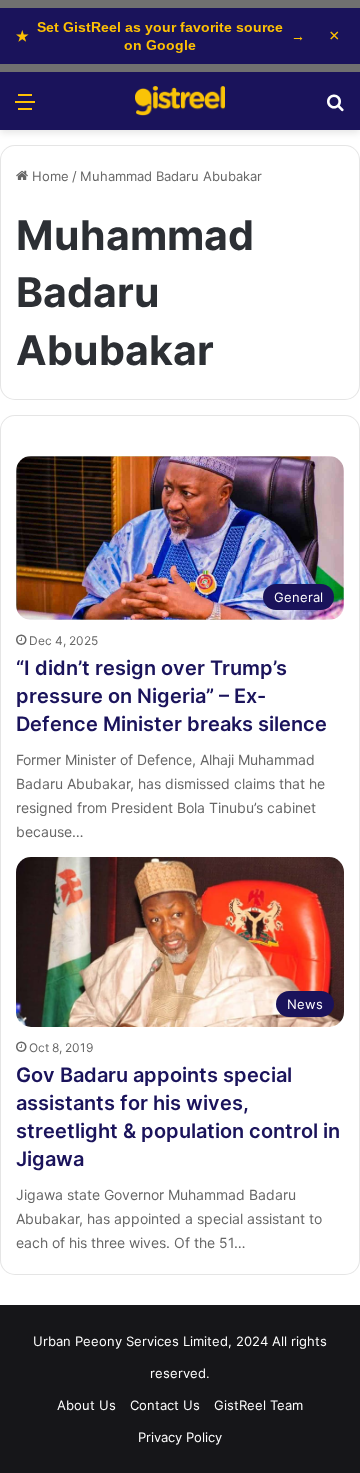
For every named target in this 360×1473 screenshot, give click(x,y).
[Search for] (335, 108)
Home (48, 176)
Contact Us (165, 1405)
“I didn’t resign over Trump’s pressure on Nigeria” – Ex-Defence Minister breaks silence (171, 696)
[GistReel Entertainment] (180, 101)
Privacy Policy (180, 1437)
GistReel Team (258, 1405)
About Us (86, 1405)
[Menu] (25, 108)
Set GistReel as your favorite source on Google (160, 36)
